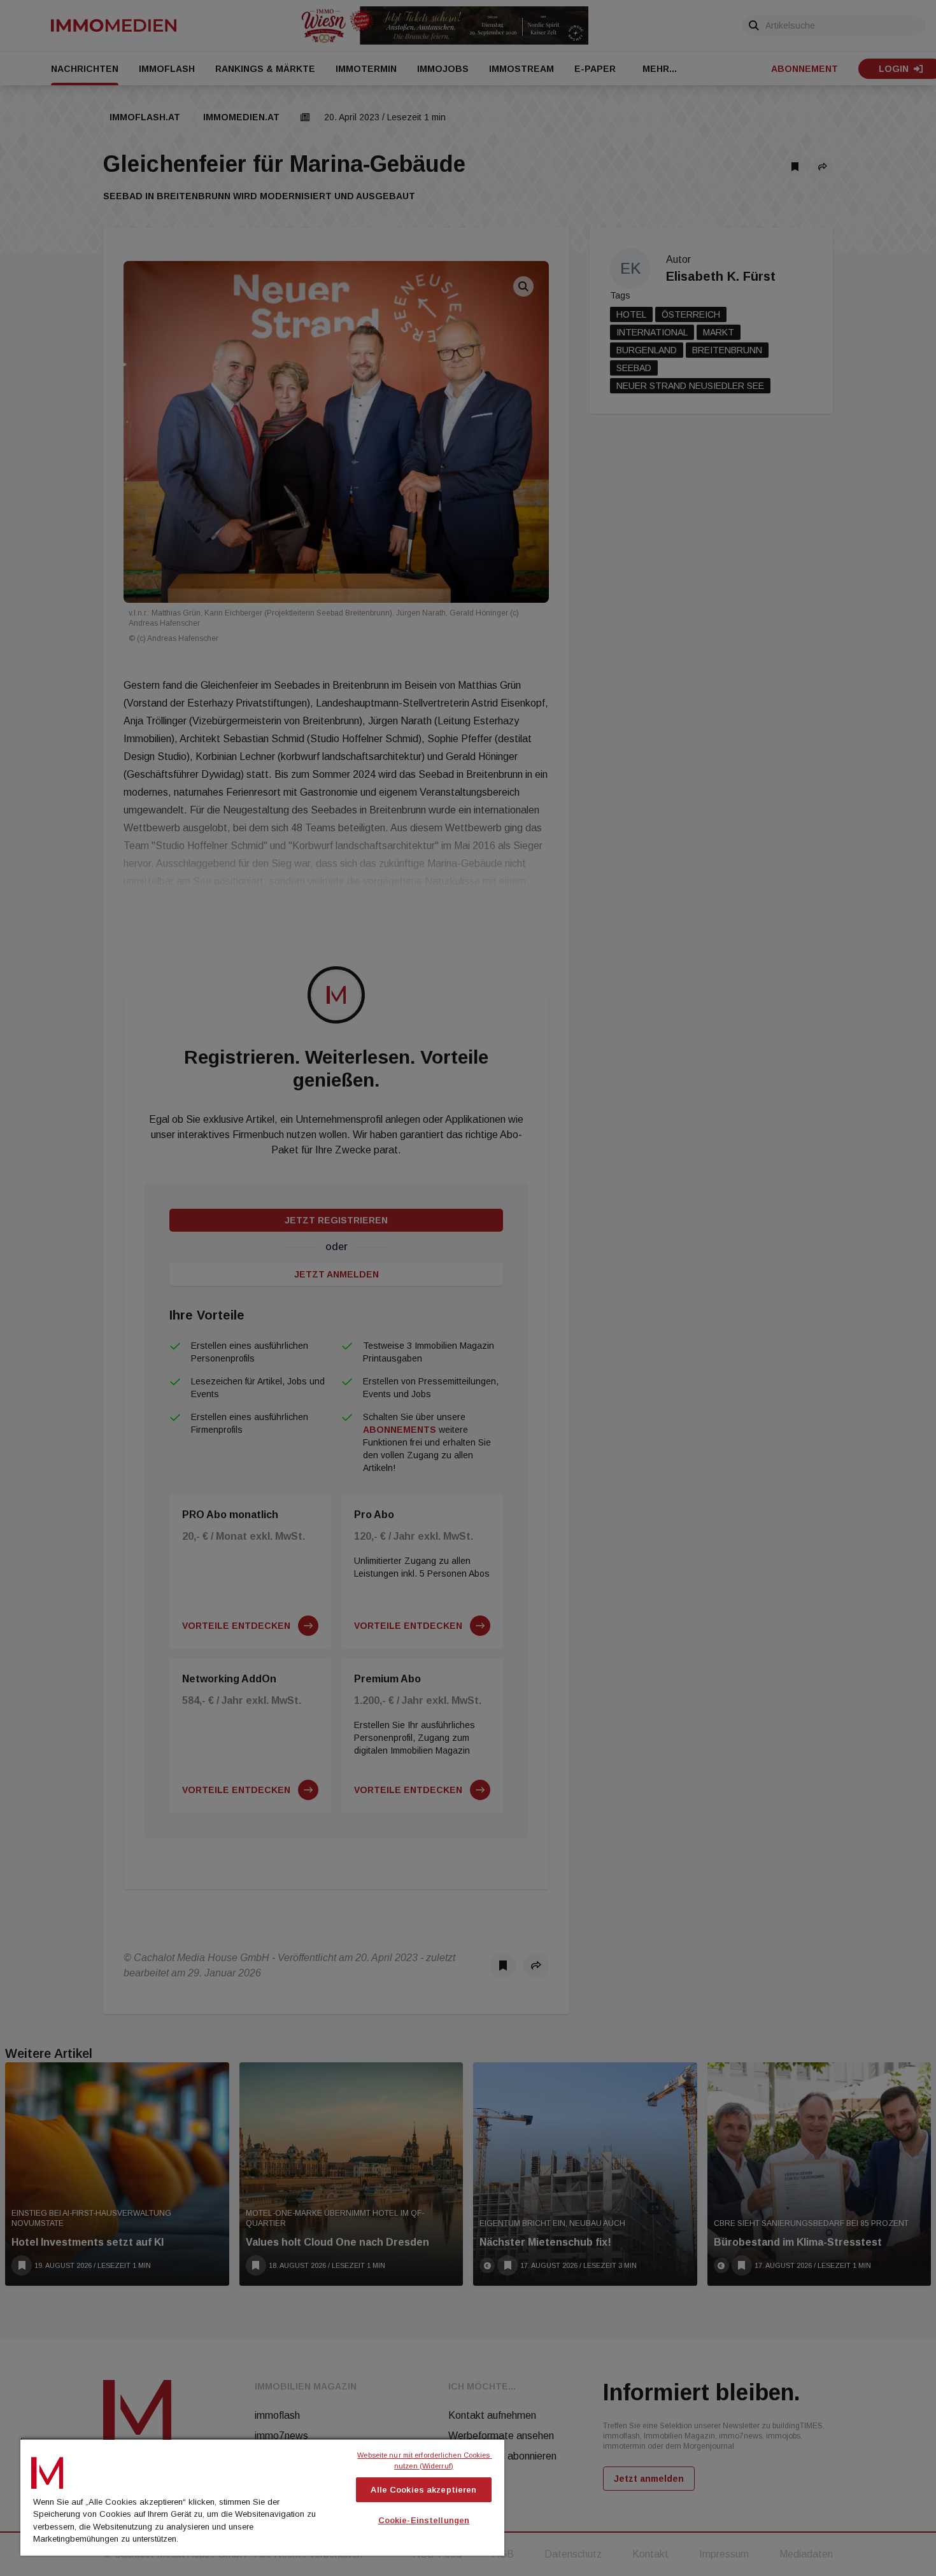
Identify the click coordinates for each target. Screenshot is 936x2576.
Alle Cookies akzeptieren (423, 2490)
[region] (262, 2496)
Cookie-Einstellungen (424, 2520)
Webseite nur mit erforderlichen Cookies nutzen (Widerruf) (424, 2460)
